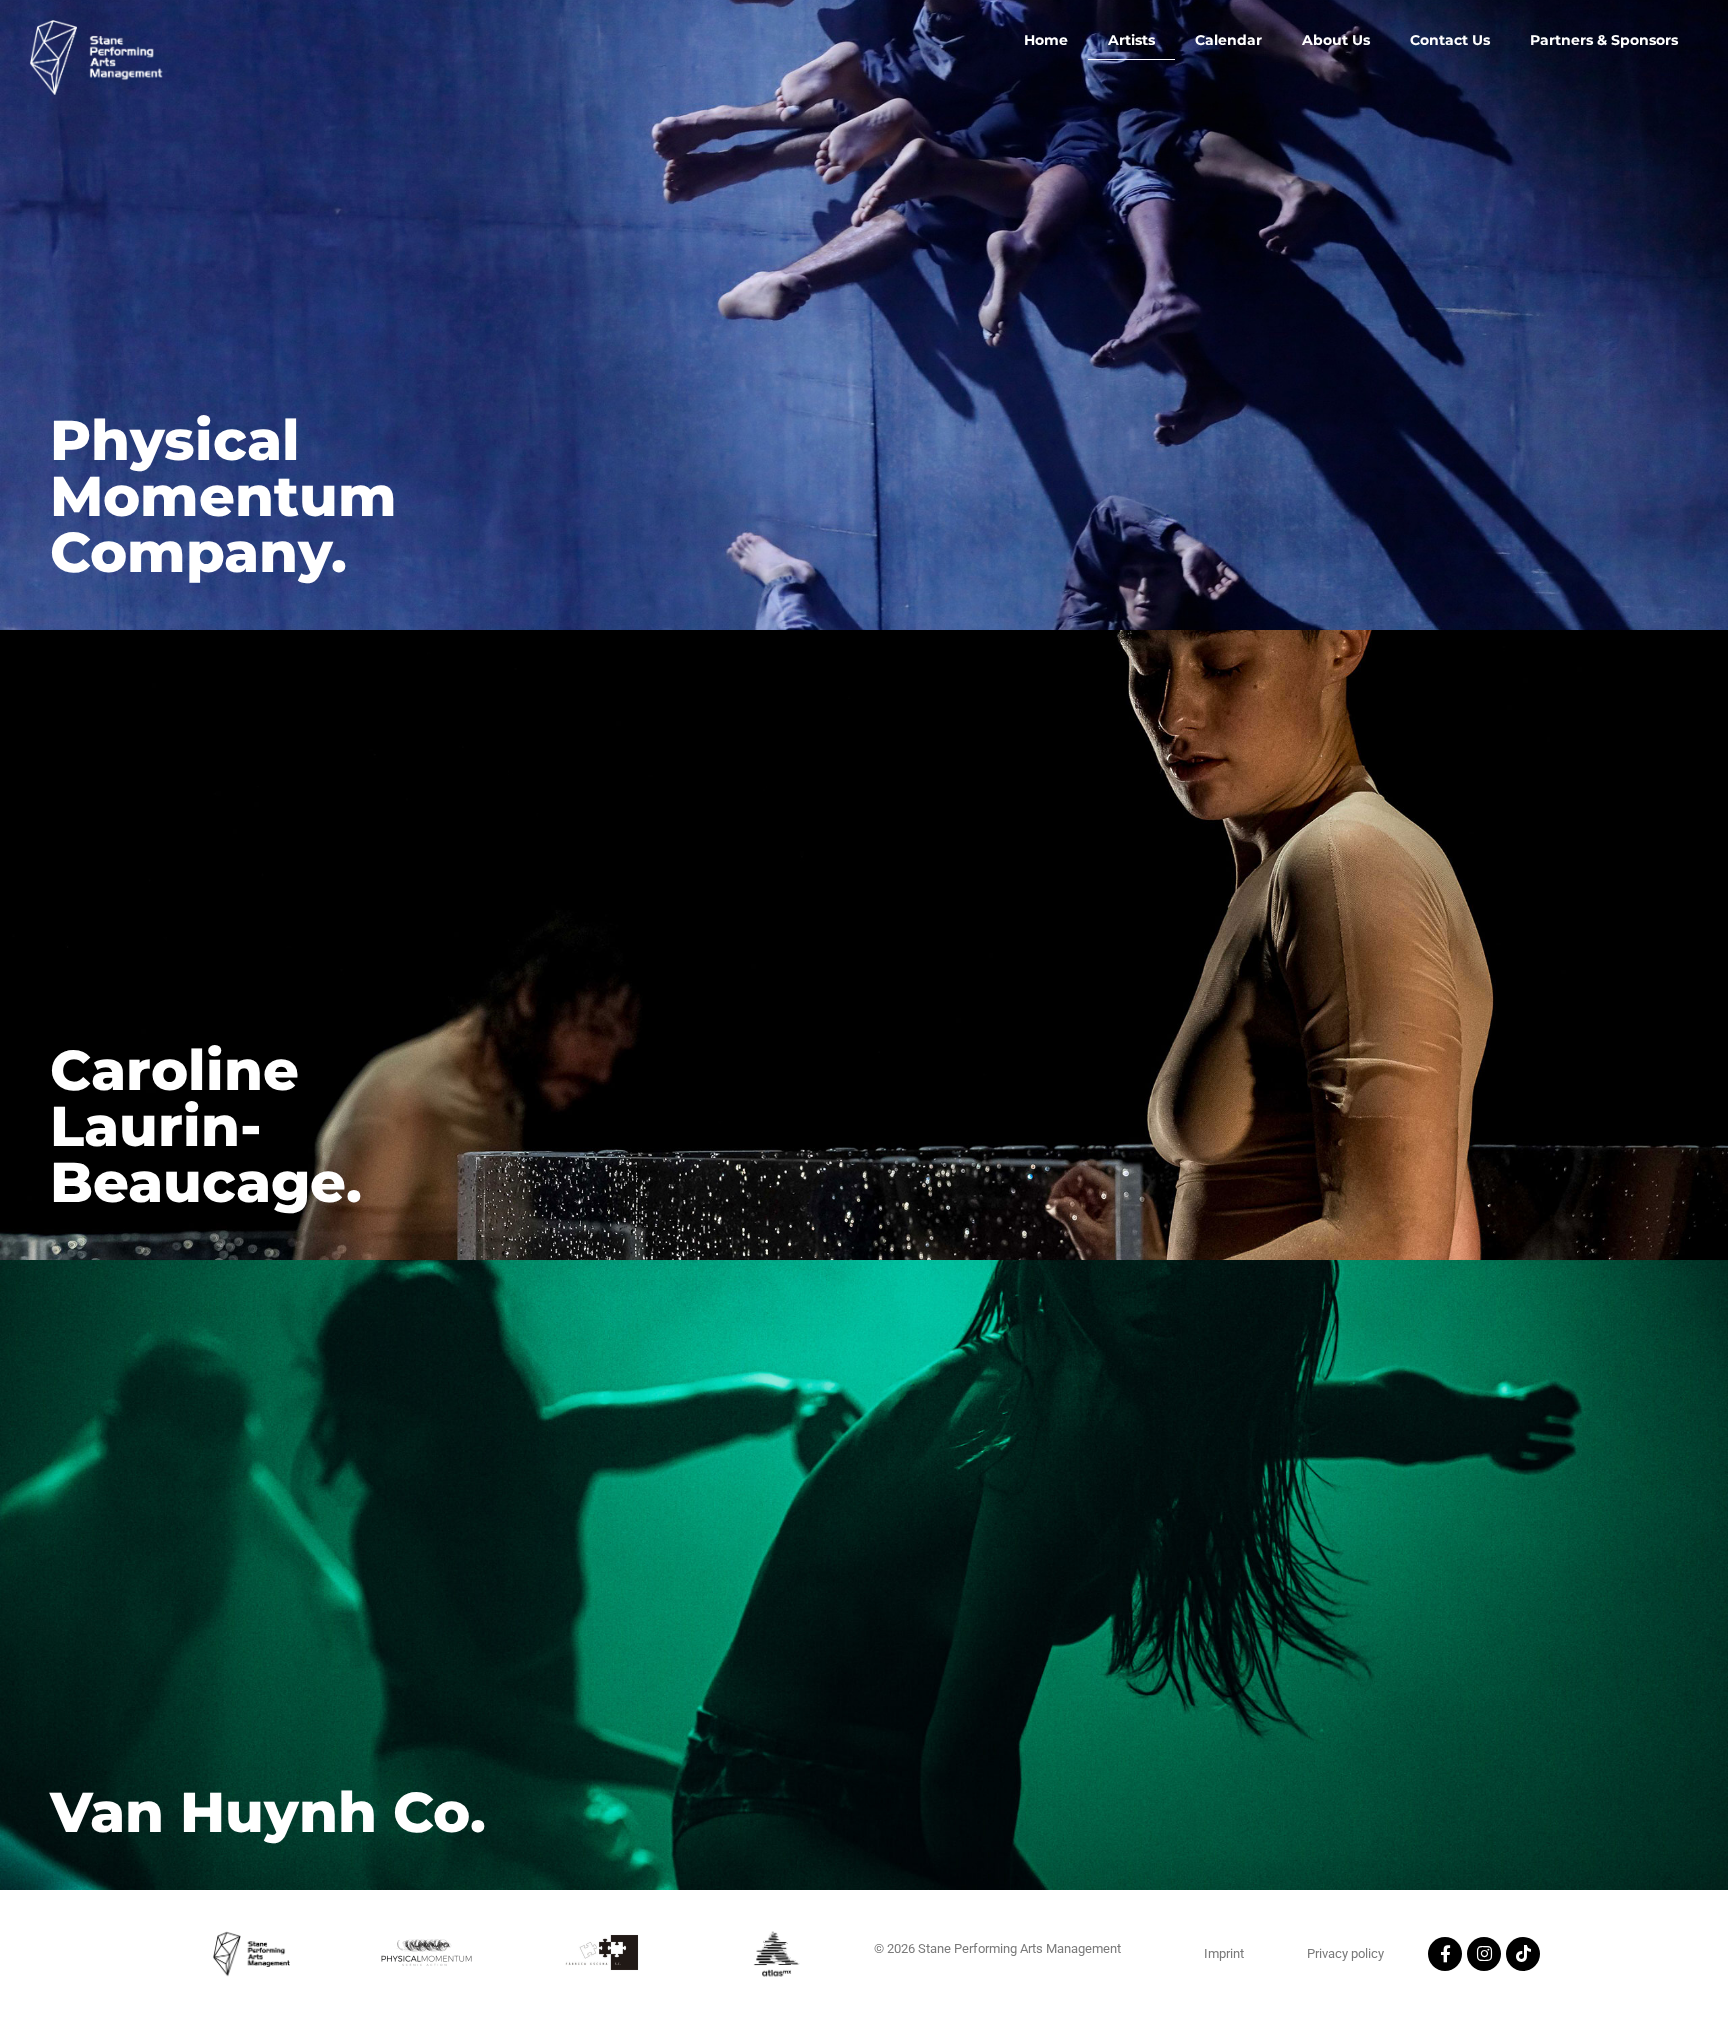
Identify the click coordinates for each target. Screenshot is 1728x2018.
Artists (1131, 40)
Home (1046, 40)
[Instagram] (1484, 1954)
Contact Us (1450, 40)
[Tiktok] (1523, 1954)
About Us (1336, 40)
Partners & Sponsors (1604, 40)
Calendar (1228, 40)
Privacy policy (1345, 1953)
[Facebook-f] (1445, 1954)
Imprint (1224, 1953)
